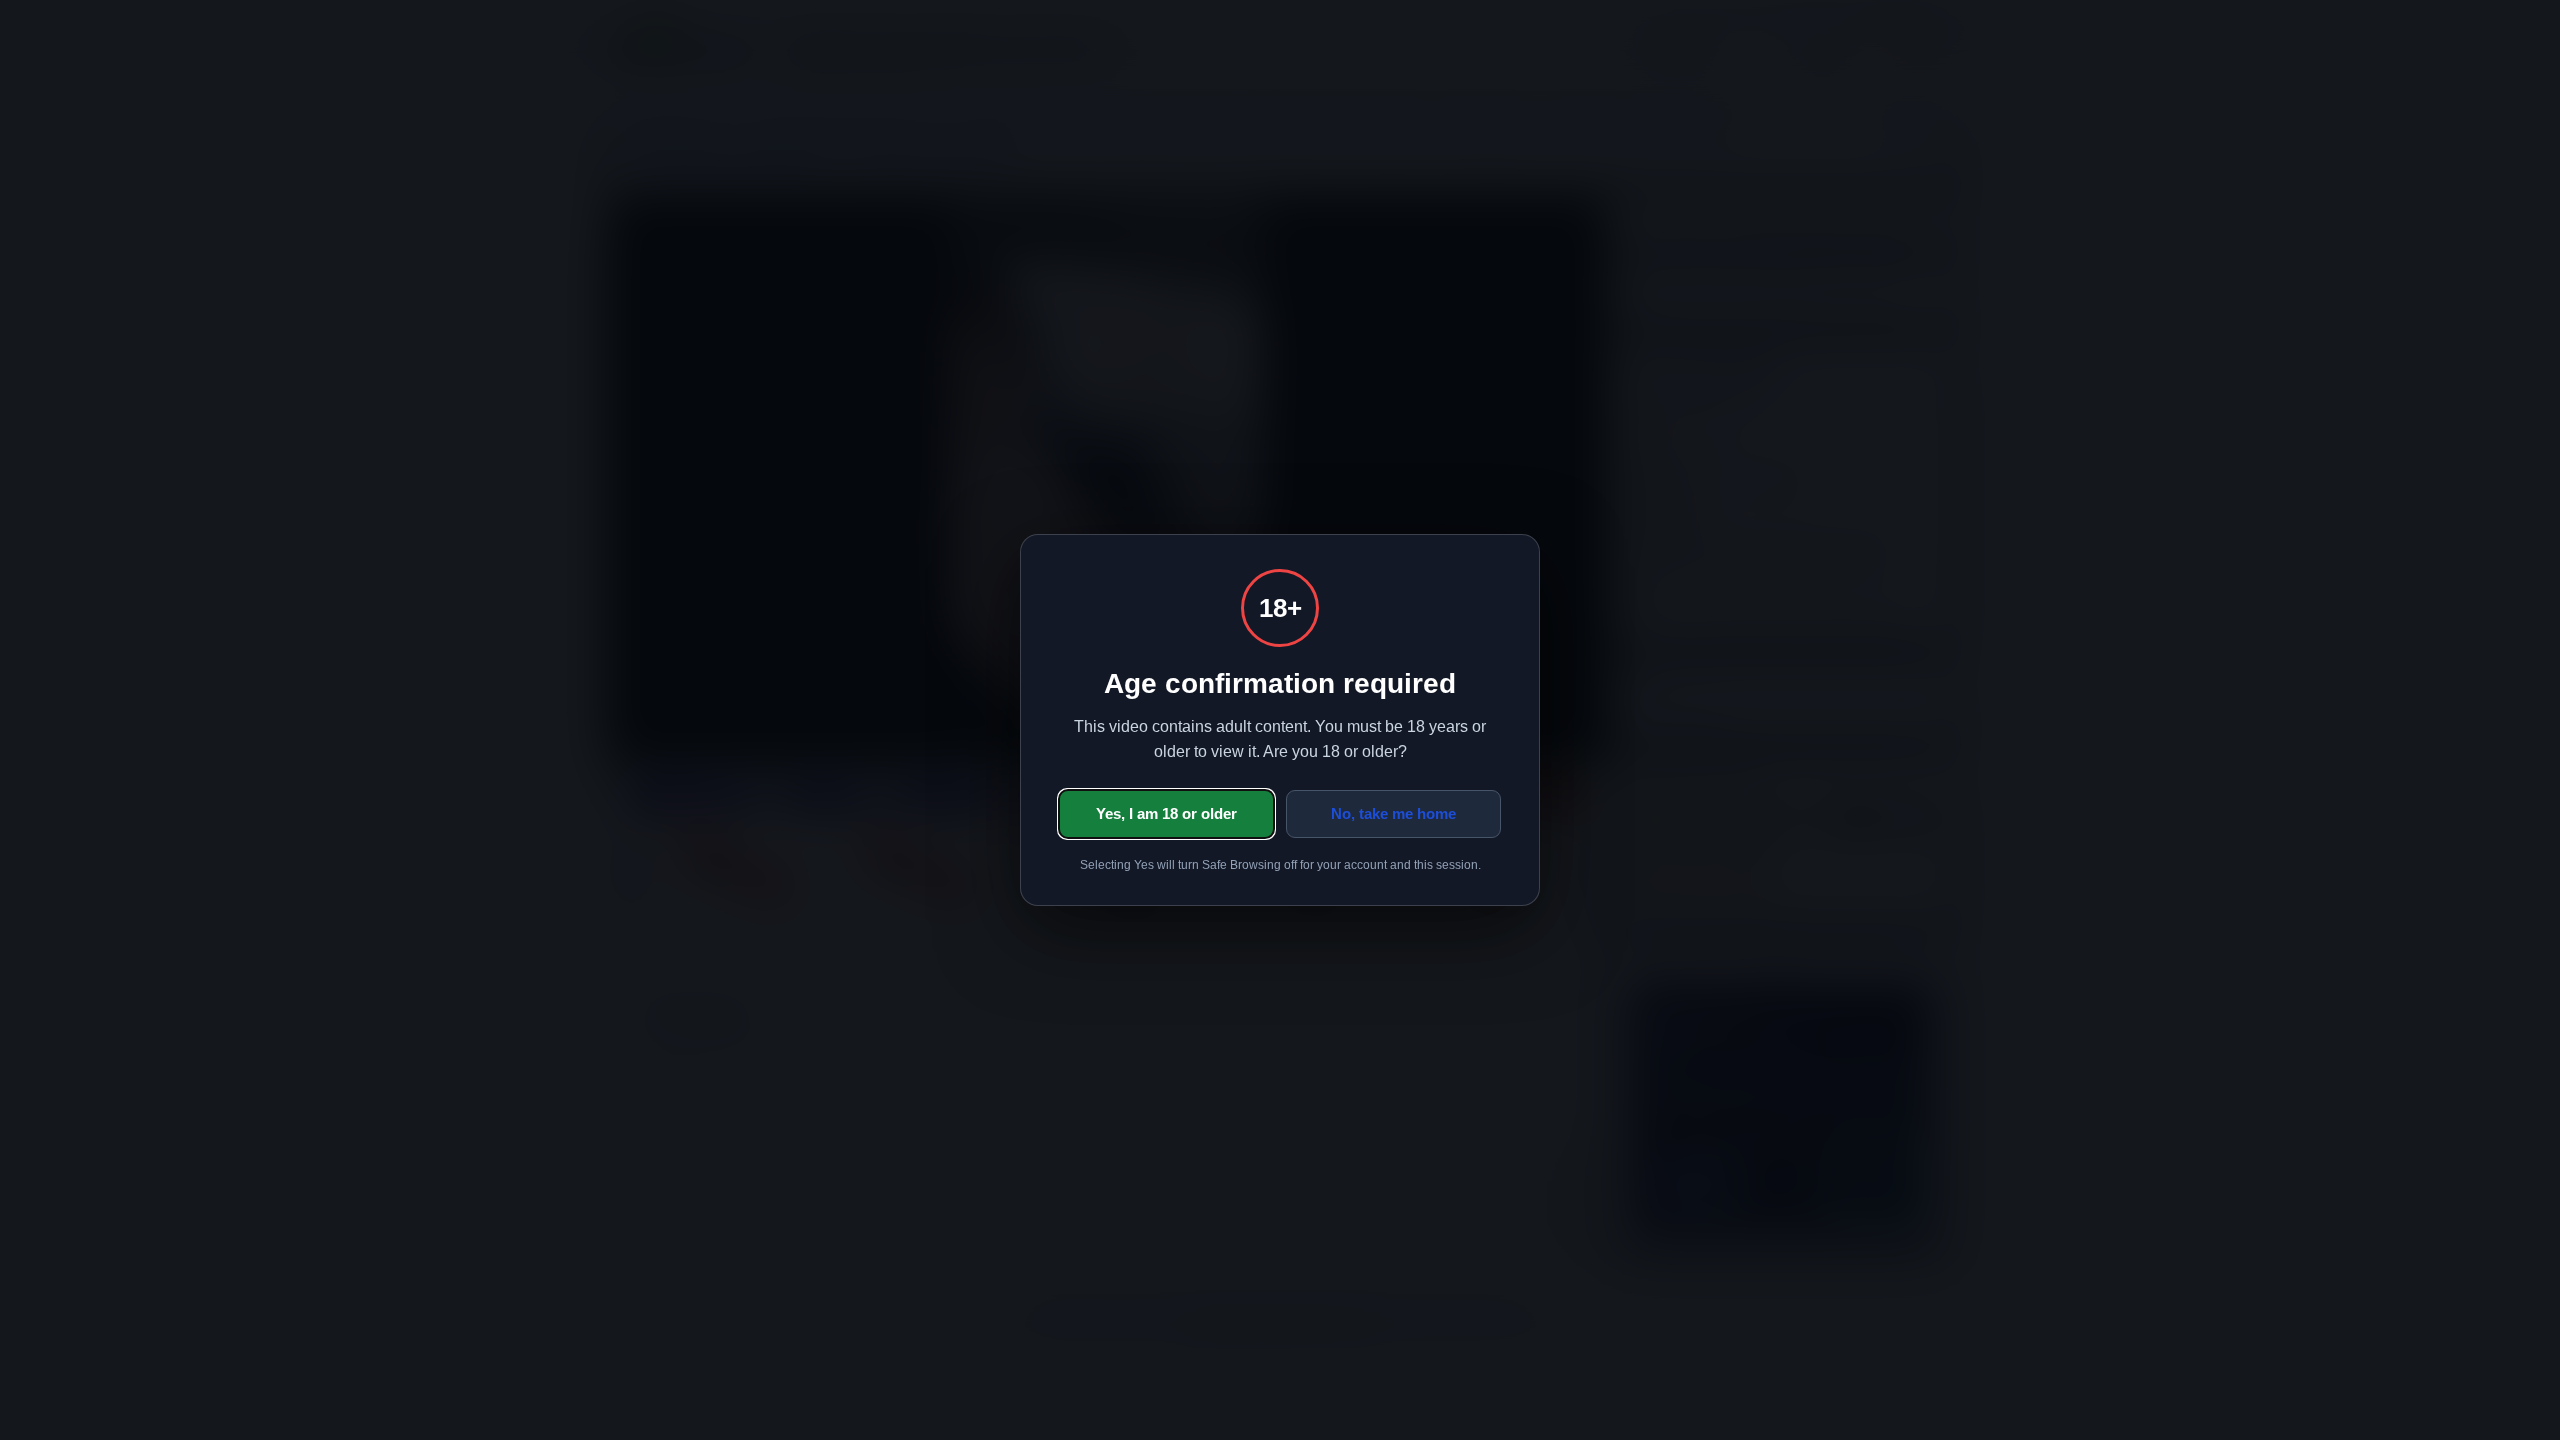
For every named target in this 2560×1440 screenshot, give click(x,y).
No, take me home (1393, 813)
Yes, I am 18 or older (1166, 813)
